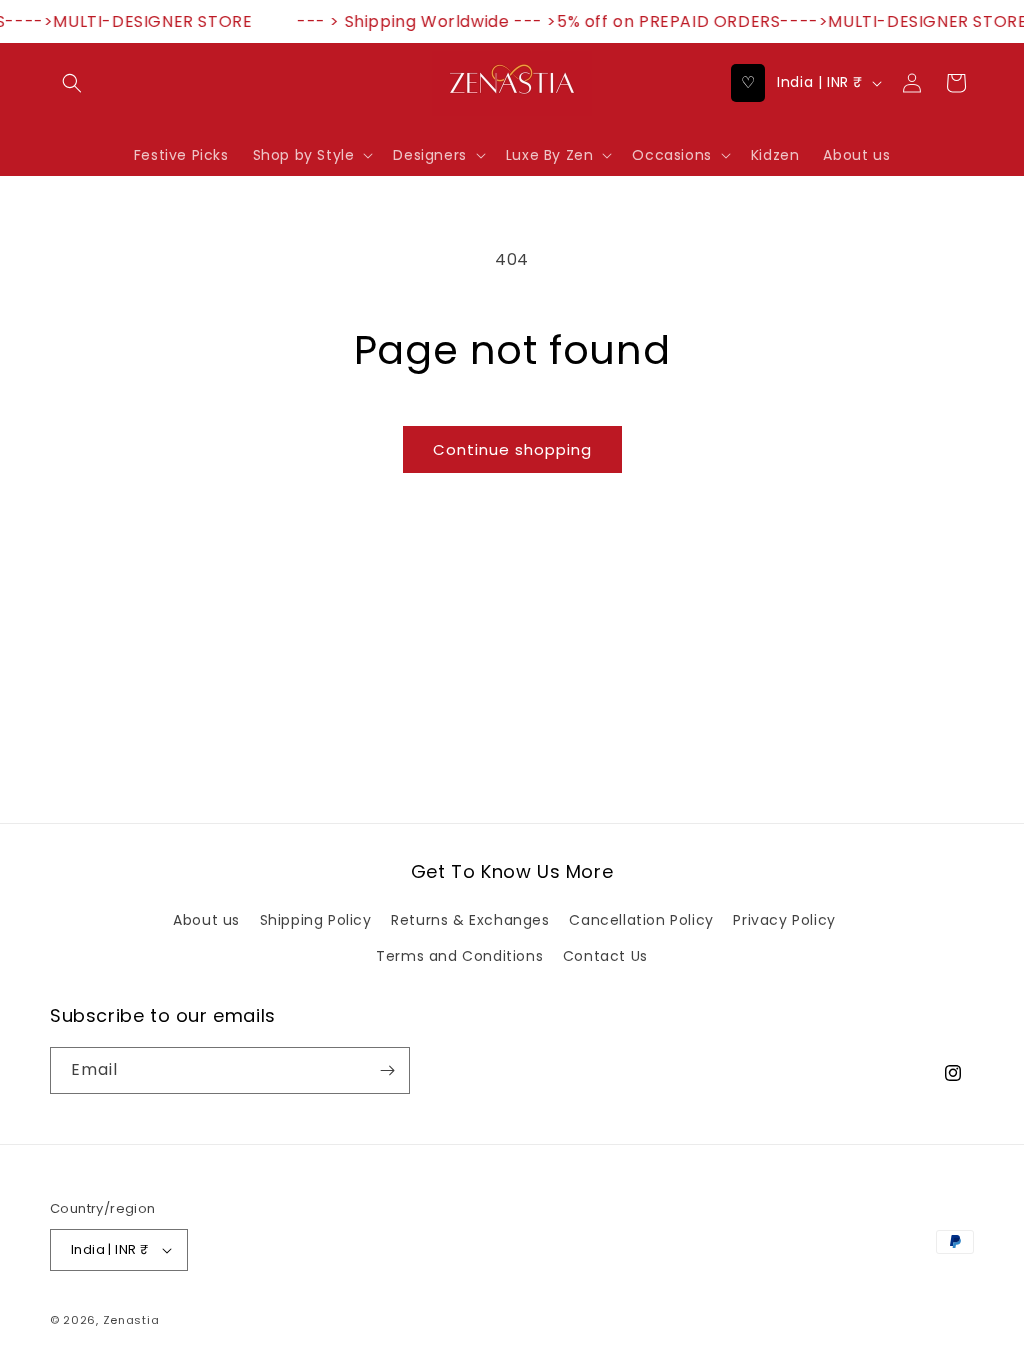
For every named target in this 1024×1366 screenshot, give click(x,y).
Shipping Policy (316, 920)
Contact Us (605, 956)
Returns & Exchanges (470, 920)
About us (206, 920)
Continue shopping (512, 449)
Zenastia (131, 1320)
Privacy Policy (784, 920)
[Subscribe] (387, 1070)
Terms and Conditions (459, 956)
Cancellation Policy (641, 920)
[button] (72, 83)
